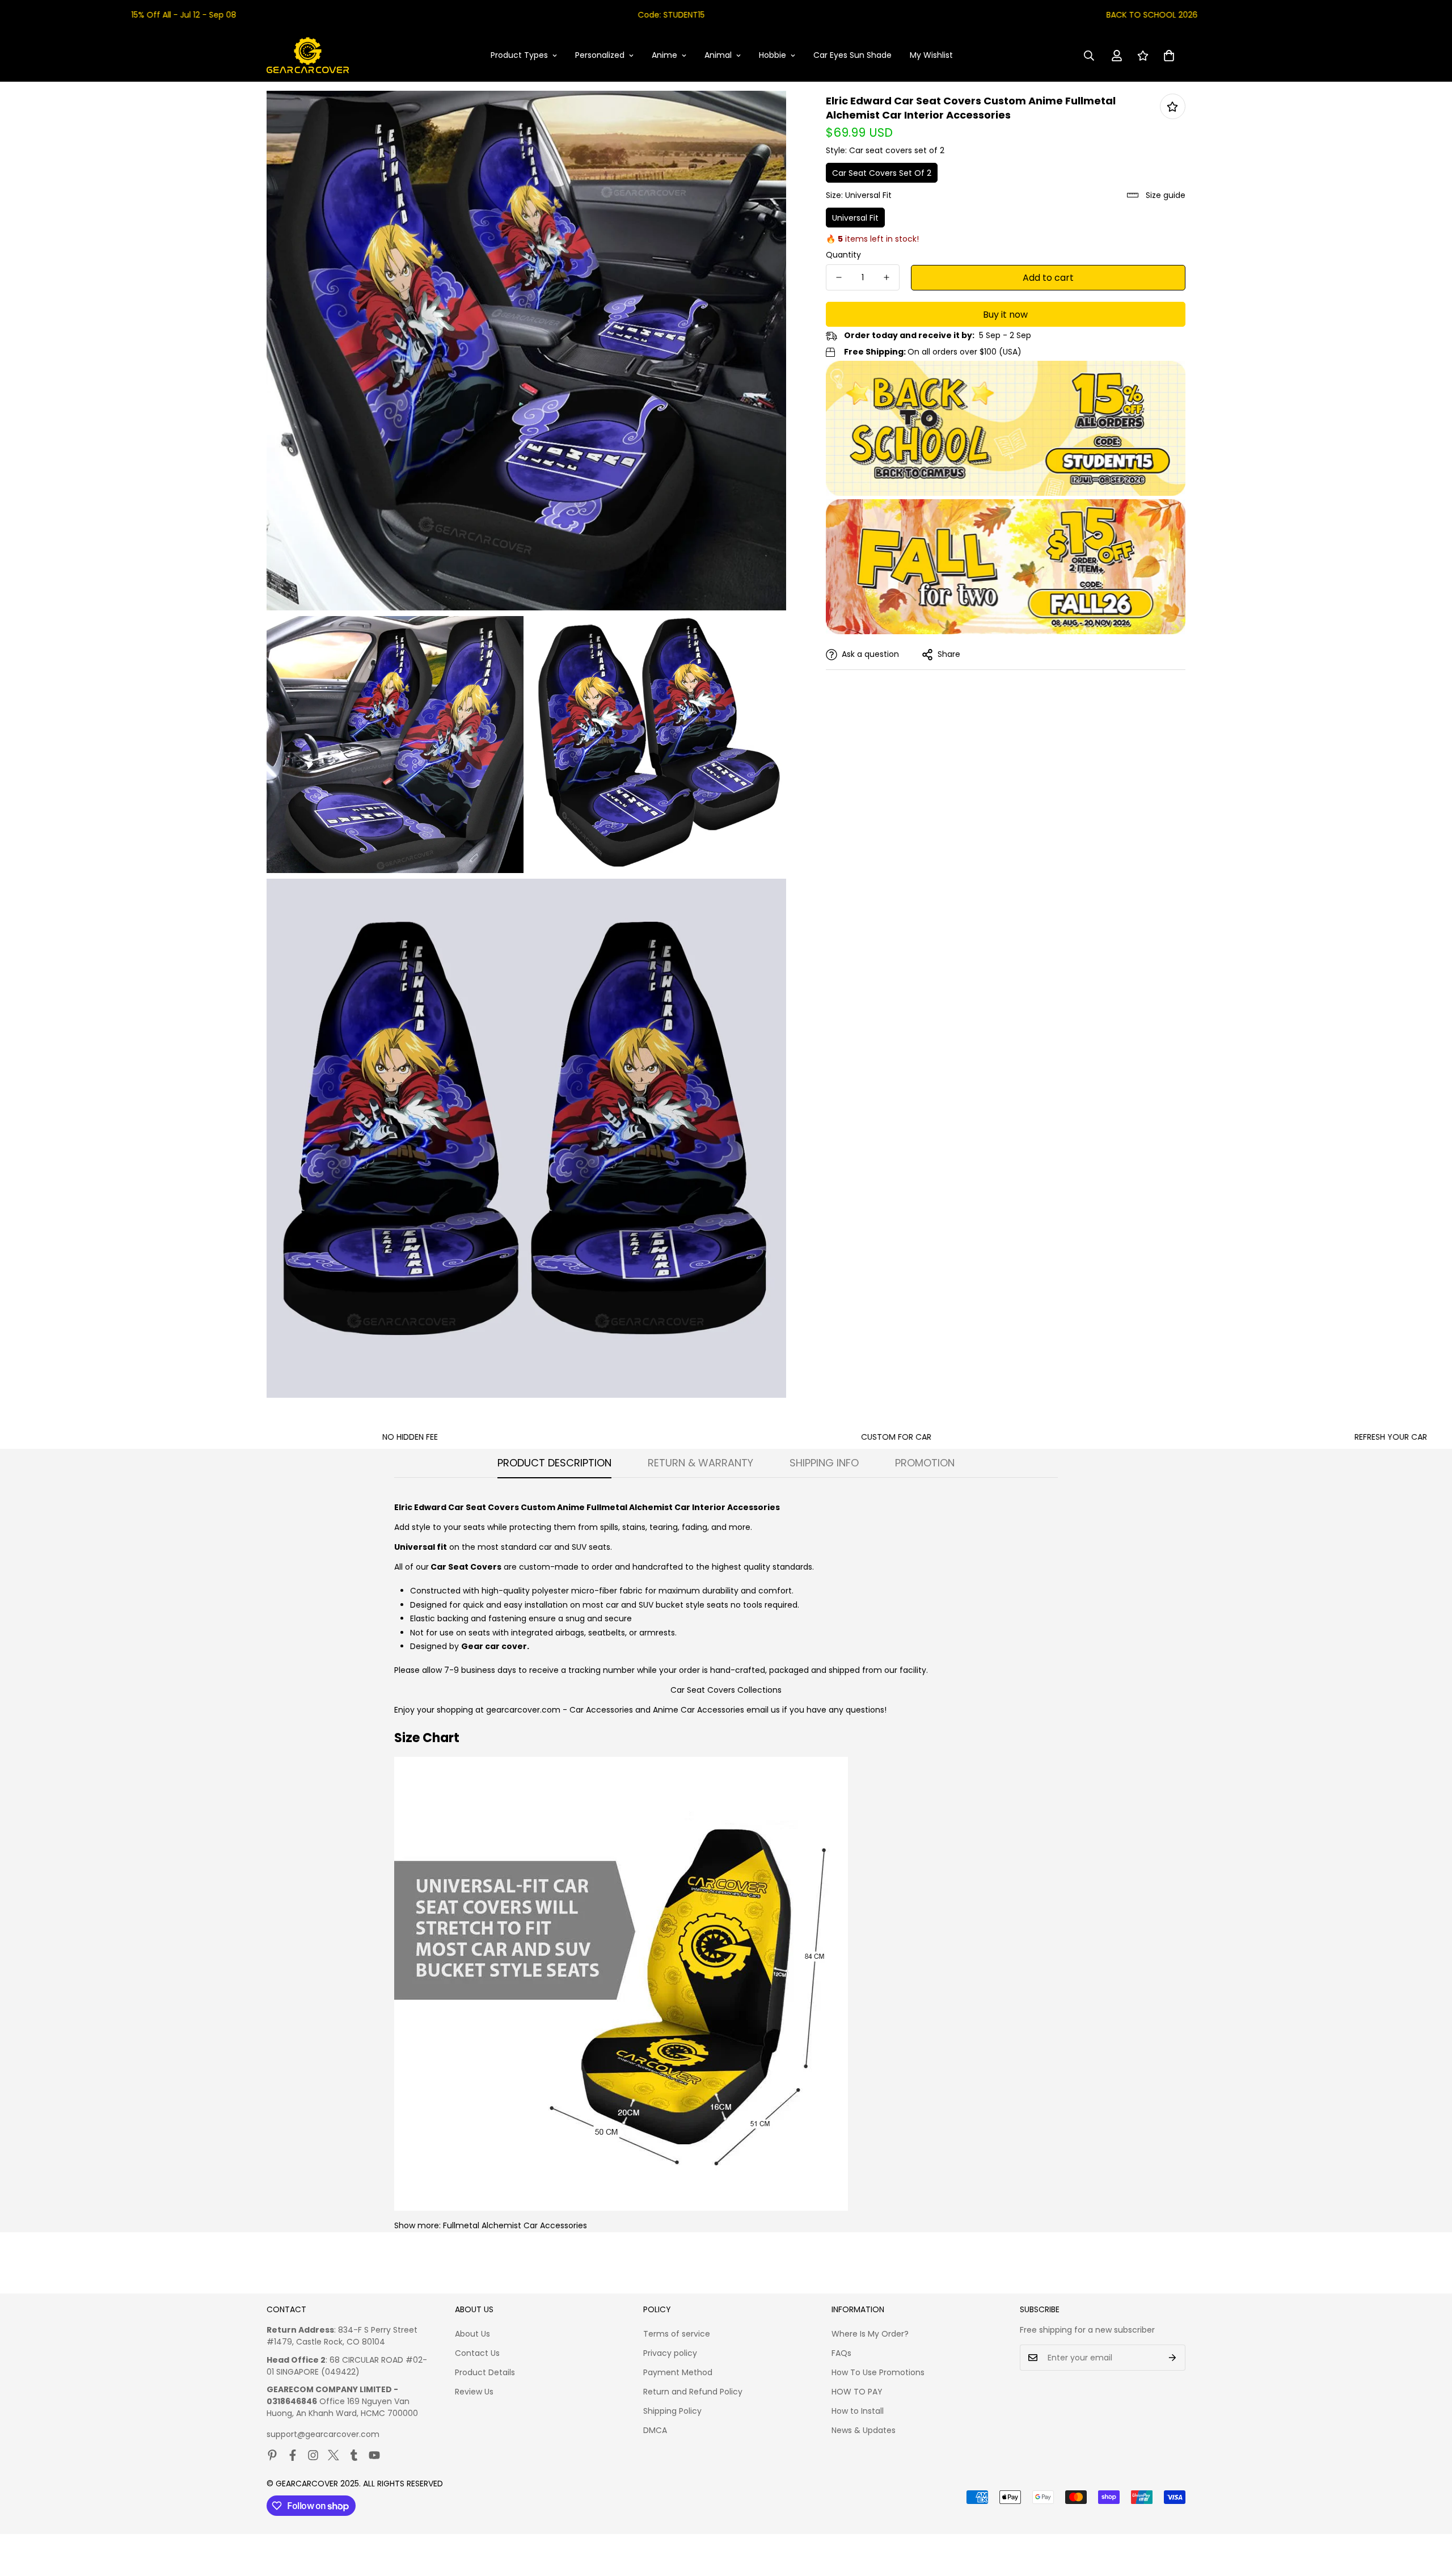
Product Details (485, 2372)
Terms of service (677, 2334)
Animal (718, 55)
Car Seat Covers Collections (726, 1690)
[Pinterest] (272, 2455)
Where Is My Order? (870, 2334)
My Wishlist (931, 55)
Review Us (474, 2392)
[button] (1169, 56)
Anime (664, 55)
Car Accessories (601, 1710)
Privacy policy (670, 2353)
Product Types (519, 55)
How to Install (858, 2411)
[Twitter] (334, 2455)
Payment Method (678, 2372)
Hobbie (773, 55)
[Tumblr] (354, 2455)
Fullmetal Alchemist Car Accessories (515, 2225)
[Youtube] (374, 2455)
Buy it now (1005, 315)
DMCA (655, 2430)
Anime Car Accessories (698, 1710)
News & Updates (864, 2430)
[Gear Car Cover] (308, 56)
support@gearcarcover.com (323, 2434)
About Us (472, 2334)
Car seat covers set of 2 (882, 173)
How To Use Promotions (878, 2372)
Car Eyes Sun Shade (852, 55)
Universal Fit (855, 218)
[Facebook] (293, 2455)
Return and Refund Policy (693, 2392)
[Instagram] (313, 2455)
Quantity (843, 255)
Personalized (600, 55)
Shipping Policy (672, 2411)
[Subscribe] (1173, 2358)
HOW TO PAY (857, 2392)
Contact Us (477, 2353)
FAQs (841, 2353)
